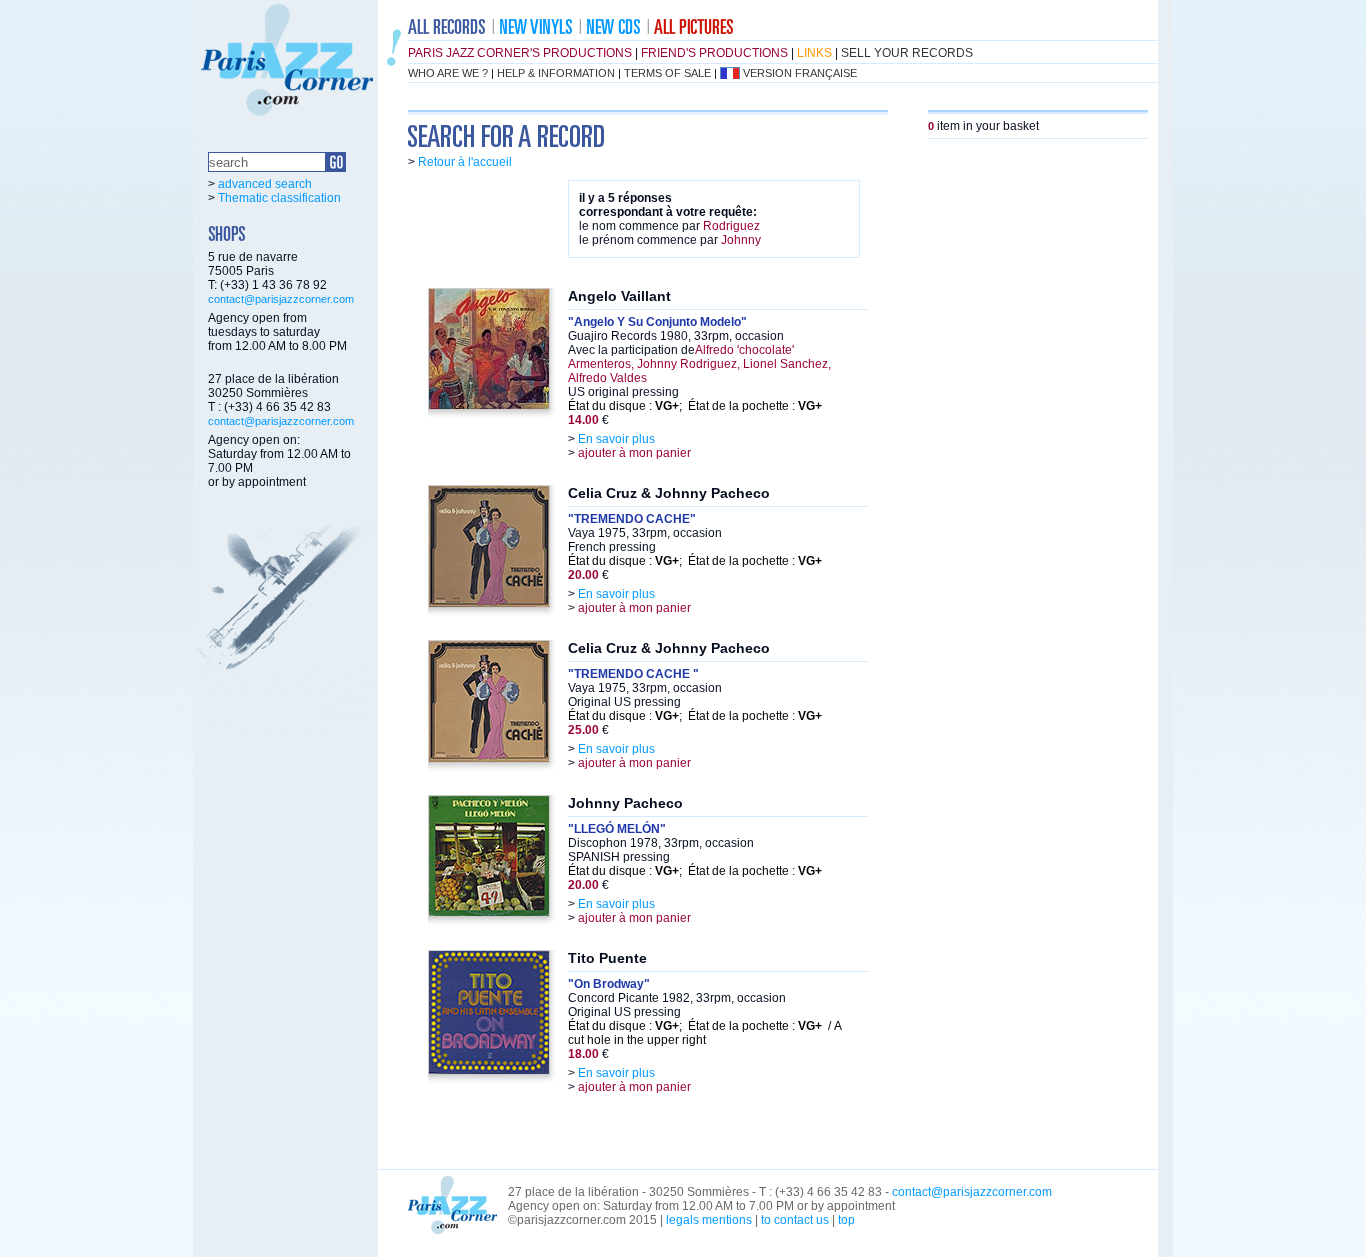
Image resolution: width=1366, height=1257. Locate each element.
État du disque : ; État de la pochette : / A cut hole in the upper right (704, 1033)
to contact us (795, 1220)
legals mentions (709, 1220)
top (846, 1220)
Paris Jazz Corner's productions (520, 53)
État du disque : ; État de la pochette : (695, 406)
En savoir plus (616, 439)
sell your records (907, 53)
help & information (556, 73)
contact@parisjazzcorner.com (281, 299)
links (814, 53)
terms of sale (667, 73)
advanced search (265, 184)
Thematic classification (279, 198)
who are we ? (448, 73)
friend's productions (714, 53)
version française (800, 73)
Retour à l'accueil (465, 162)
